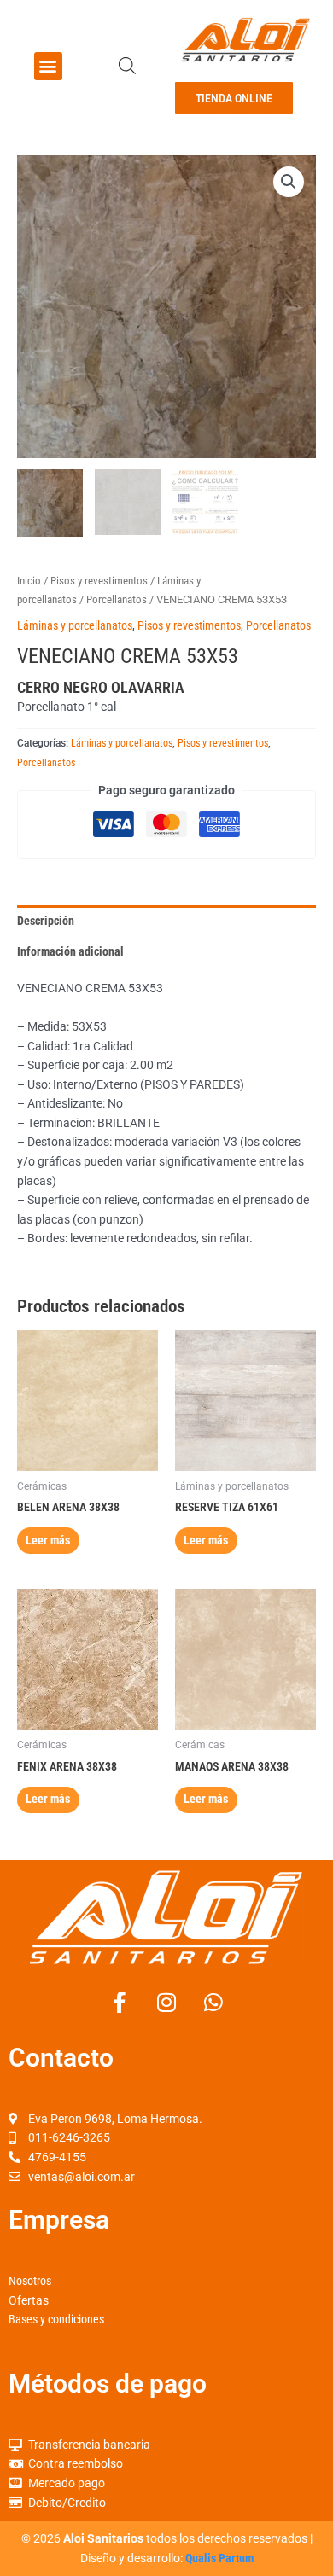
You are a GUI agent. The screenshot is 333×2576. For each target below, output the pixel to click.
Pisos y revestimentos (99, 581)
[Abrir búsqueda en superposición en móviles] (127, 66)
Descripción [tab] (46, 921)
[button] (48, 66)
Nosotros (30, 2281)
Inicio (29, 581)
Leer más (48, 1540)
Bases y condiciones (56, 2319)
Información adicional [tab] (70, 951)
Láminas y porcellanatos (75, 625)
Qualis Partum (219, 2558)
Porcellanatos (117, 599)
